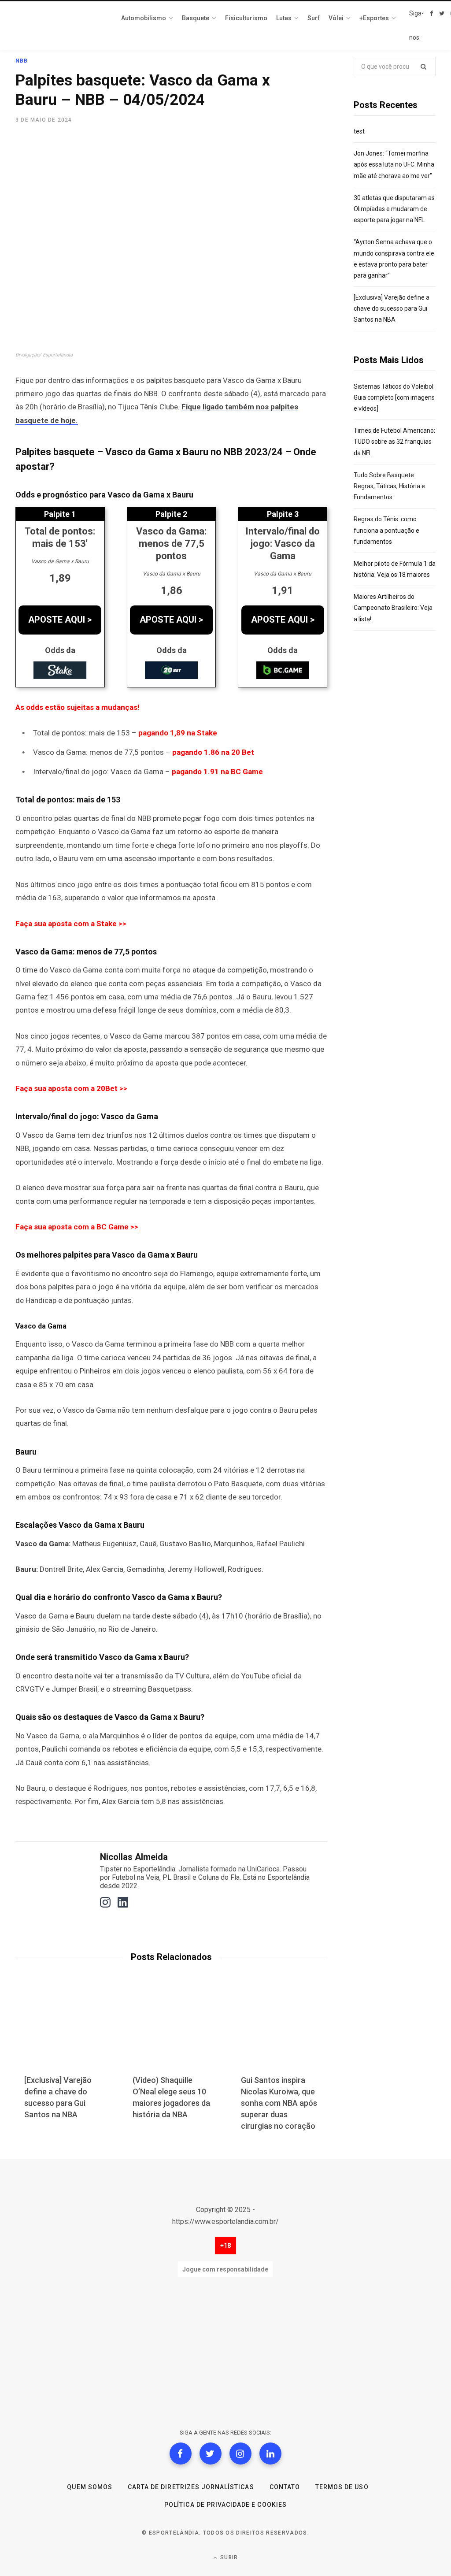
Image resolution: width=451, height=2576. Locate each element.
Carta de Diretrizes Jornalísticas (191, 2487)
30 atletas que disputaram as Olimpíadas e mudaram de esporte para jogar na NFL (394, 209)
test (359, 131)
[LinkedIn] (270, 2454)
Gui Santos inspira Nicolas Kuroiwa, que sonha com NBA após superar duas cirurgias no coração (279, 2103)
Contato (285, 2487)
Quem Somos (90, 2487)
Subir (228, 2557)
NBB (22, 61)
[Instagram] (240, 2454)
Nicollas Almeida (134, 1857)
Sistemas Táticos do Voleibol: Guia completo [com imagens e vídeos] (394, 397)
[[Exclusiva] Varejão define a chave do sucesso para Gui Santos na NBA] (63, 2032)
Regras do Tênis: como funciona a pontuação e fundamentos (386, 530)
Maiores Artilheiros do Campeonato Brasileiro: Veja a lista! (393, 608)
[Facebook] (181, 2454)
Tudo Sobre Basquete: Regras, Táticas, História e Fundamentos (389, 486)
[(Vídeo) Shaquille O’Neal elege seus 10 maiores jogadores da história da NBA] (171, 2032)
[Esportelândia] (59, 26)
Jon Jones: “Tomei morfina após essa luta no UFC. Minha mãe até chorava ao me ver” (394, 164)
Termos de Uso (342, 2487)
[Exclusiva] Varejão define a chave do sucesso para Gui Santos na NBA (392, 308)
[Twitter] (211, 2454)
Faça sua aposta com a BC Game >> (77, 1227)
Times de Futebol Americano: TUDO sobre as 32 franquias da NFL (394, 442)
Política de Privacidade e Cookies (225, 2505)
